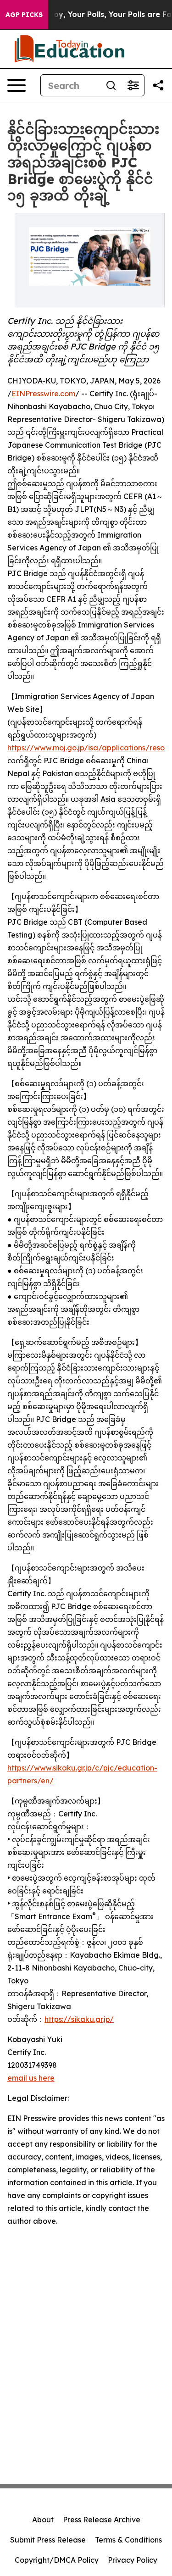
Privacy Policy (133, 2560)
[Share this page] (158, 85)
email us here (31, 2078)
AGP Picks (24, 15)
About (43, 2520)
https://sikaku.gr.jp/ (79, 2019)
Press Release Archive (102, 2520)
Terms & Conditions (128, 2540)
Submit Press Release (48, 2540)
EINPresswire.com (43, 394)
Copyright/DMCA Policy (57, 2560)
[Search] (111, 85)
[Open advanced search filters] (133, 85)
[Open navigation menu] (17, 85)
